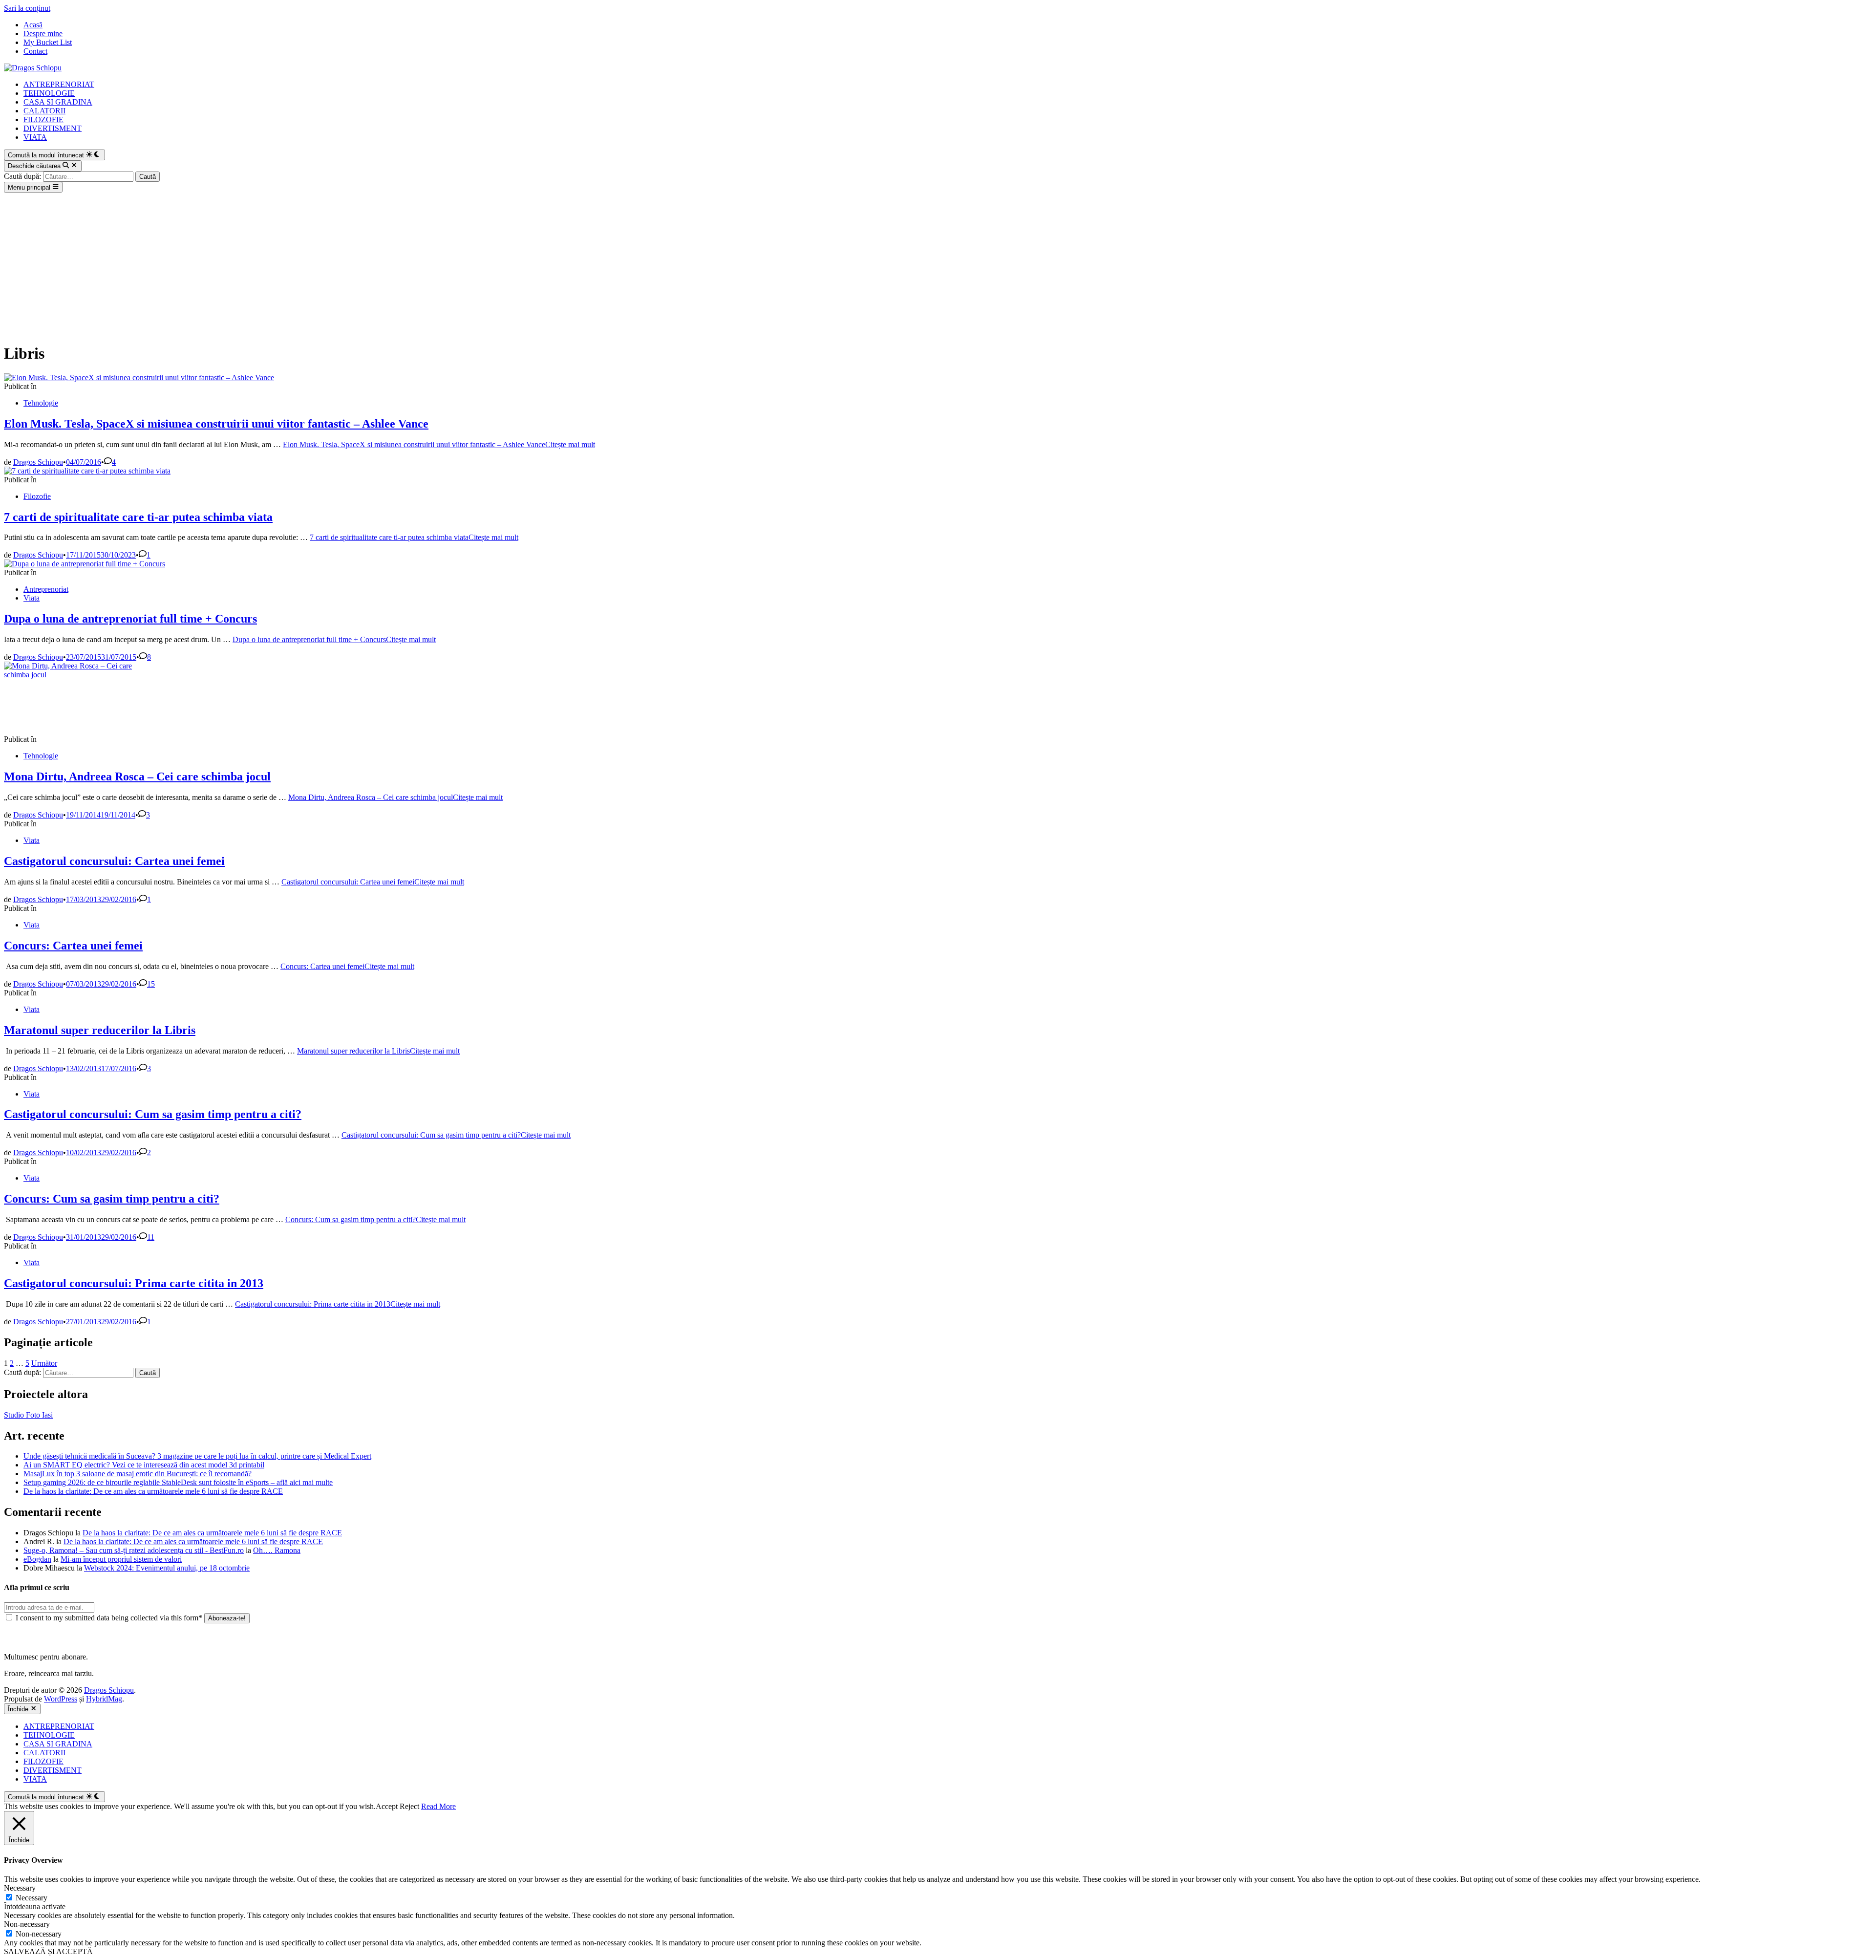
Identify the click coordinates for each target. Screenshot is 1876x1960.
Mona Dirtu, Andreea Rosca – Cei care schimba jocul (137, 776)
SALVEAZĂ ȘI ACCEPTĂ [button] (48, 1951)
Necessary (32, 1898)
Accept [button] (387, 1806)
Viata (32, 598)
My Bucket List (48, 42)
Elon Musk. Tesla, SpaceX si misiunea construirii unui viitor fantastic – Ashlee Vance (216, 424)
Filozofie (37, 496)
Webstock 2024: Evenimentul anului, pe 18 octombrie (167, 1568)
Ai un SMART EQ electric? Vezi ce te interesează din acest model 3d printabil (144, 1465)
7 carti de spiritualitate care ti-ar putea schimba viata (138, 517)
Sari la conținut (27, 8)
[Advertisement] (938, 266)
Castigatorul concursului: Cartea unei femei (114, 861)
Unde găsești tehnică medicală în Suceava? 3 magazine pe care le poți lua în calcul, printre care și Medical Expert (197, 1456)
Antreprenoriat (46, 589)
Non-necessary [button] (27, 1924)
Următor (44, 1363)
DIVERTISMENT (53, 128)
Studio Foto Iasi (28, 1415)
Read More (438, 1806)
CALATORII (44, 111)
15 (151, 984)
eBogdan (37, 1559)
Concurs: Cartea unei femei (73, 946)
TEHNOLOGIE (49, 93)
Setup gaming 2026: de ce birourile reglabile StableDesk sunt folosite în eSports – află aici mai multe (178, 1482)
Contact (35, 51)
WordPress (61, 1699)
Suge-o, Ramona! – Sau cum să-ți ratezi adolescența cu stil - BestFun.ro (134, 1550)
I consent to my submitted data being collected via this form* (109, 1618)
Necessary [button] (20, 1888)
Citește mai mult (439, 444)
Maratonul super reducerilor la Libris (100, 1030)
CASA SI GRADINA (58, 102)
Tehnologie (41, 403)
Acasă (33, 25)
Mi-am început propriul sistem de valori (121, 1559)
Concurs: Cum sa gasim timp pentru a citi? (112, 1199)
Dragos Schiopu (38, 462)
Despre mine (43, 33)
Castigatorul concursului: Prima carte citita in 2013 (134, 1283)
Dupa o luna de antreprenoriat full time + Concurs (130, 619)
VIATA (35, 137)
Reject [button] (409, 1806)
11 (151, 1237)
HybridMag (104, 1699)
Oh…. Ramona (277, 1550)
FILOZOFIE (43, 119)
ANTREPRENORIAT (59, 84)
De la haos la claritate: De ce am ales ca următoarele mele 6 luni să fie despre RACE (153, 1491)
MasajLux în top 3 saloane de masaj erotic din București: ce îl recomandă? (138, 1474)
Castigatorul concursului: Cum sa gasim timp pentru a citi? (153, 1114)
